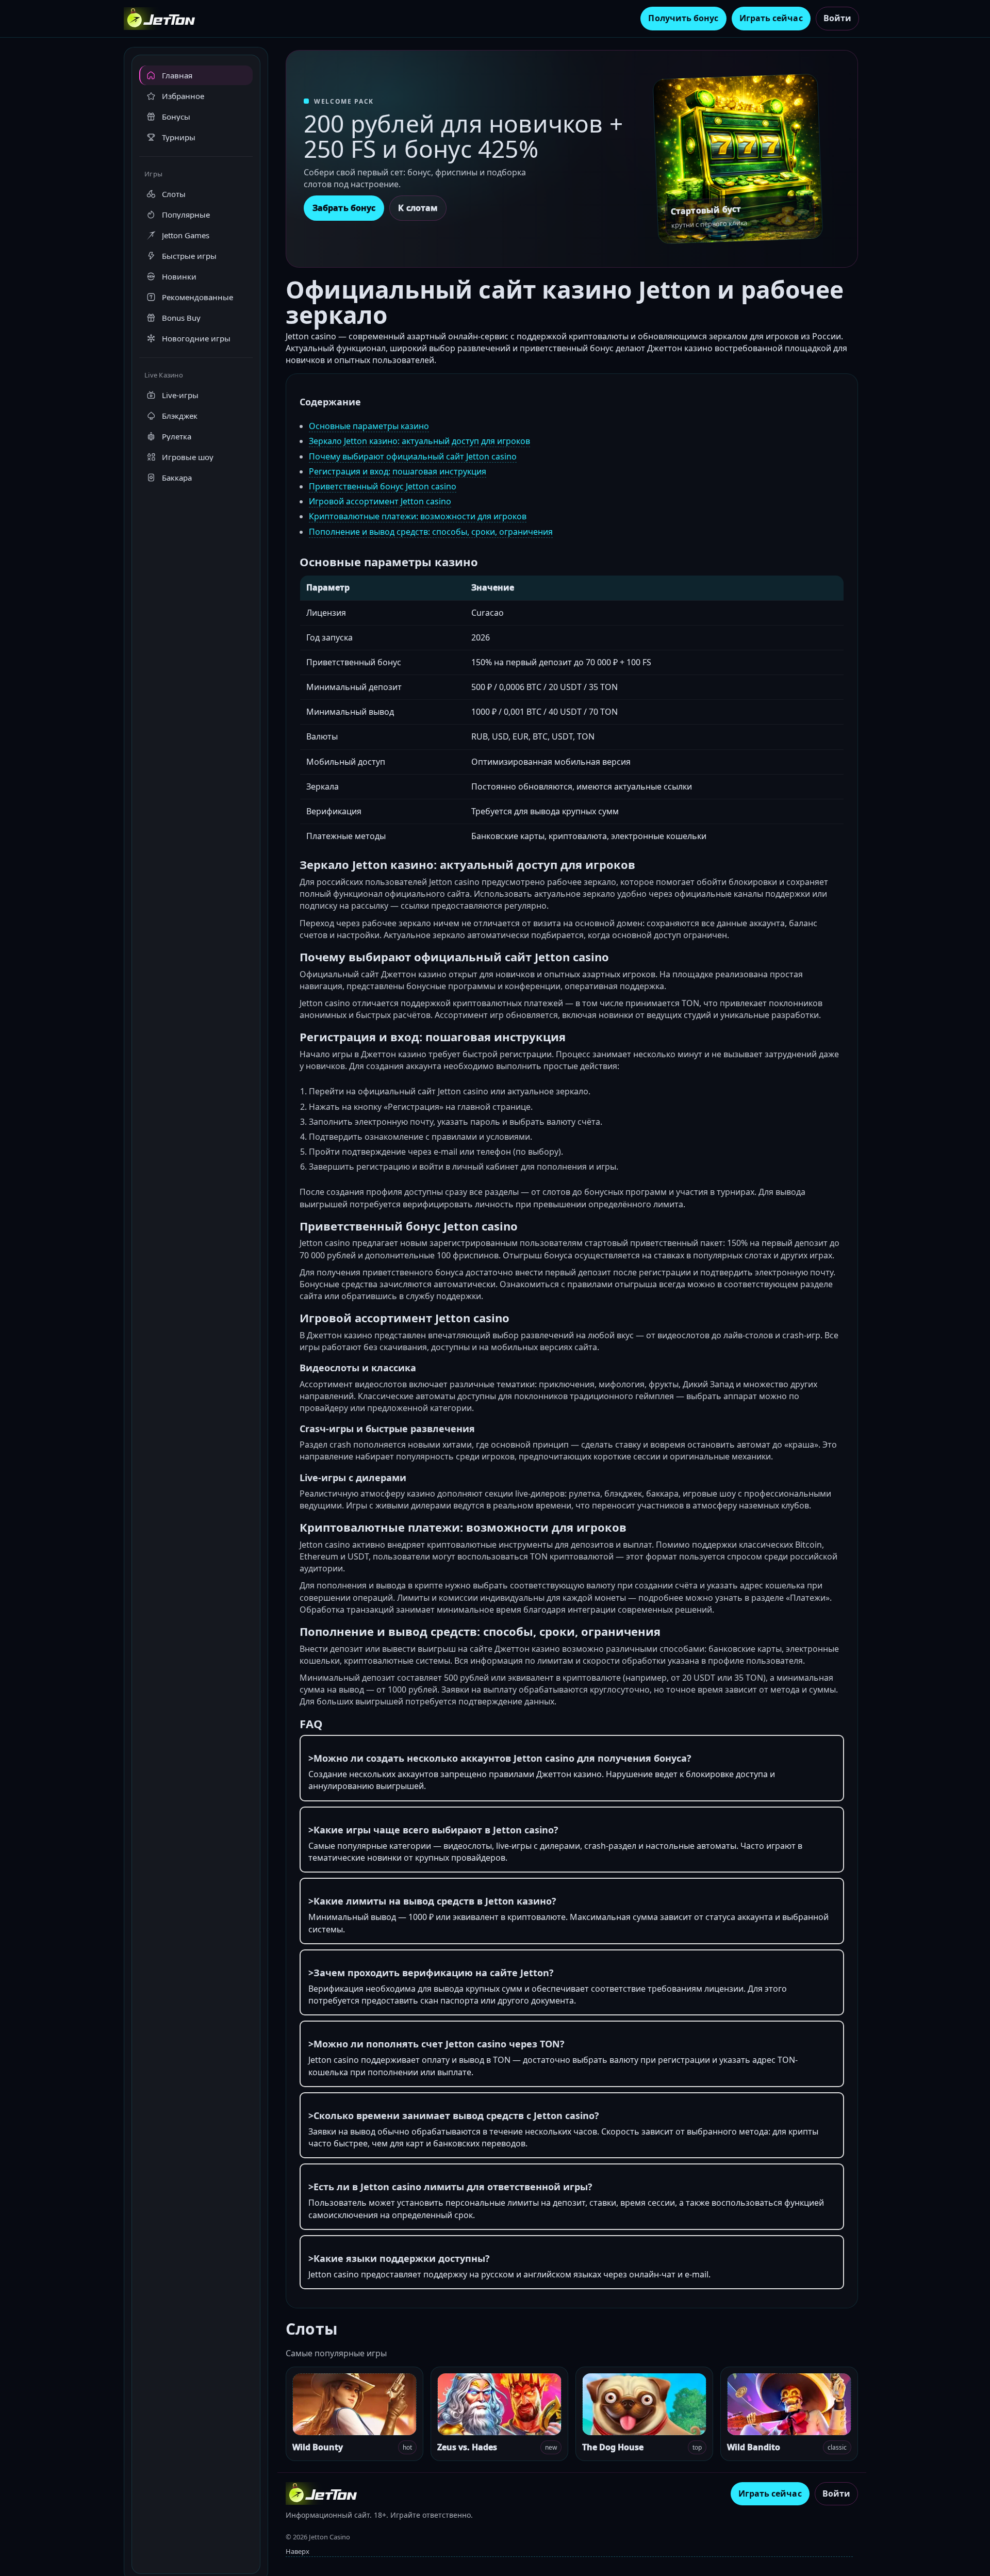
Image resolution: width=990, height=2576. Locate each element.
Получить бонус (683, 18)
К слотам (418, 208)
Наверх (298, 2551)
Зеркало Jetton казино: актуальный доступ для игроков (419, 441)
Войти (837, 18)
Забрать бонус (344, 208)
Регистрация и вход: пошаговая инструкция (398, 471)
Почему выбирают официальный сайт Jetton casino (413, 456)
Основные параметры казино (369, 426)
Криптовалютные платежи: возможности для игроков (418, 516)
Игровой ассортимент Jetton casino (380, 501)
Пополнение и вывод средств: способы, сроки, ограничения (431, 532)
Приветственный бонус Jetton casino (383, 486)
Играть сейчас (771, 18)
